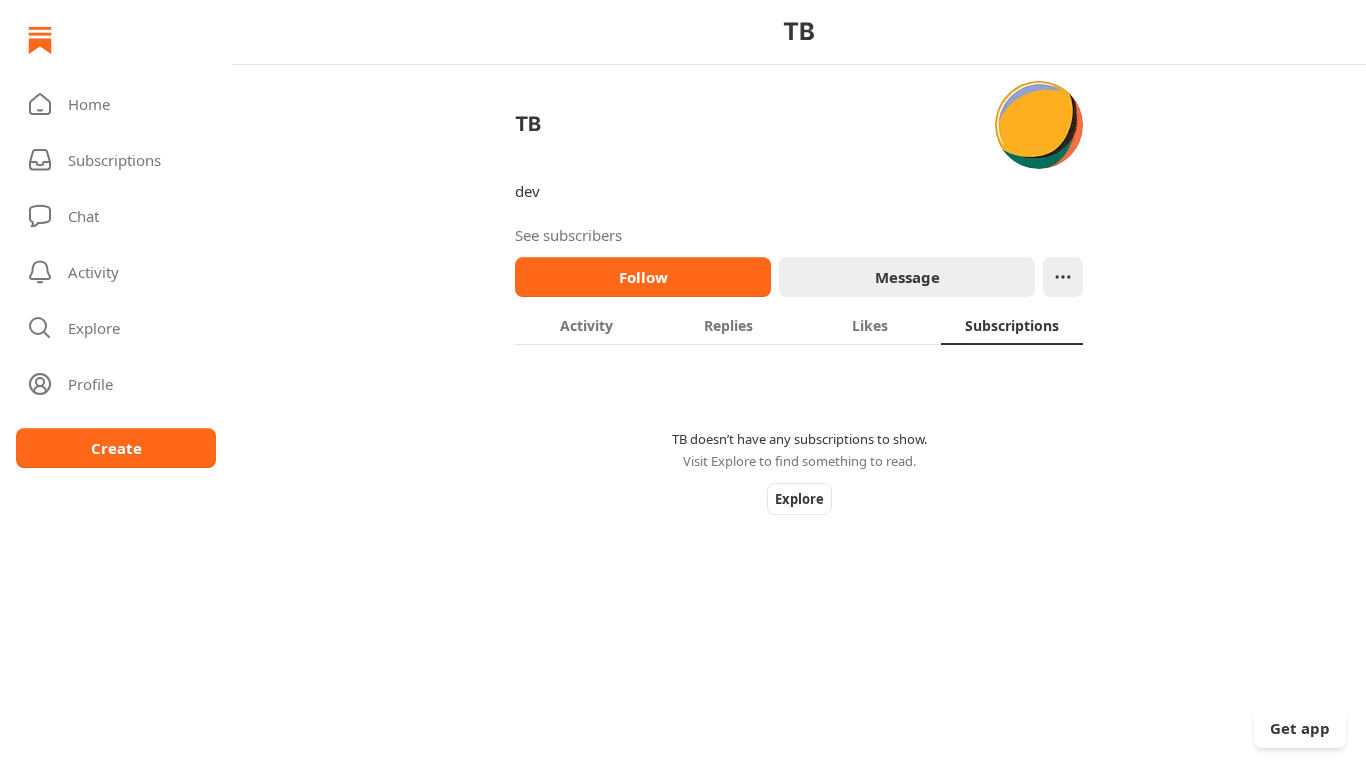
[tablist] (799, 325)
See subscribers (568, 235)
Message (907, 277)
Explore (799, 499)
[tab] (586, 325)
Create (116, 448)
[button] (116, 104)
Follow (643, 277)
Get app (1300, 728)
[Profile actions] (1063, 277)
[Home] (40, 40)
